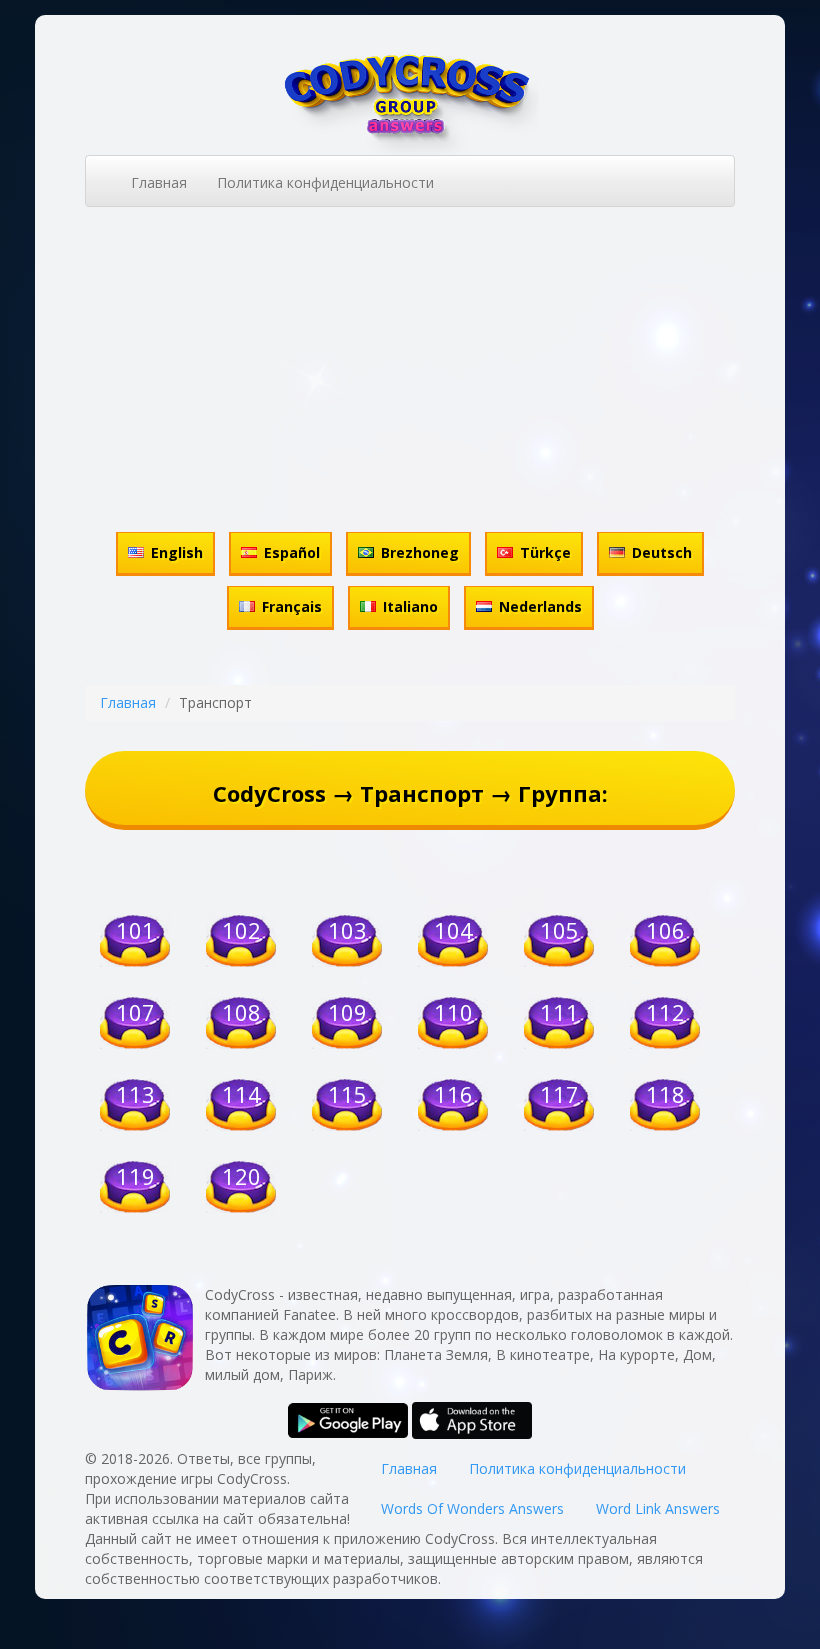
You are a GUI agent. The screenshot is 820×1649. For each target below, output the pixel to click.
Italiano (410, 606)
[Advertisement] (410, 377)
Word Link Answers (658, 1508)
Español (292, 552)
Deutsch (662, 552)
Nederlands (540, 606)
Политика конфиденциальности (325, 182)
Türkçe (545, 552)
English (177, 552)
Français (292, 606)
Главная (159, 182)
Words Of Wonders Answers (472, 1508)
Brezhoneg (420, 552)
